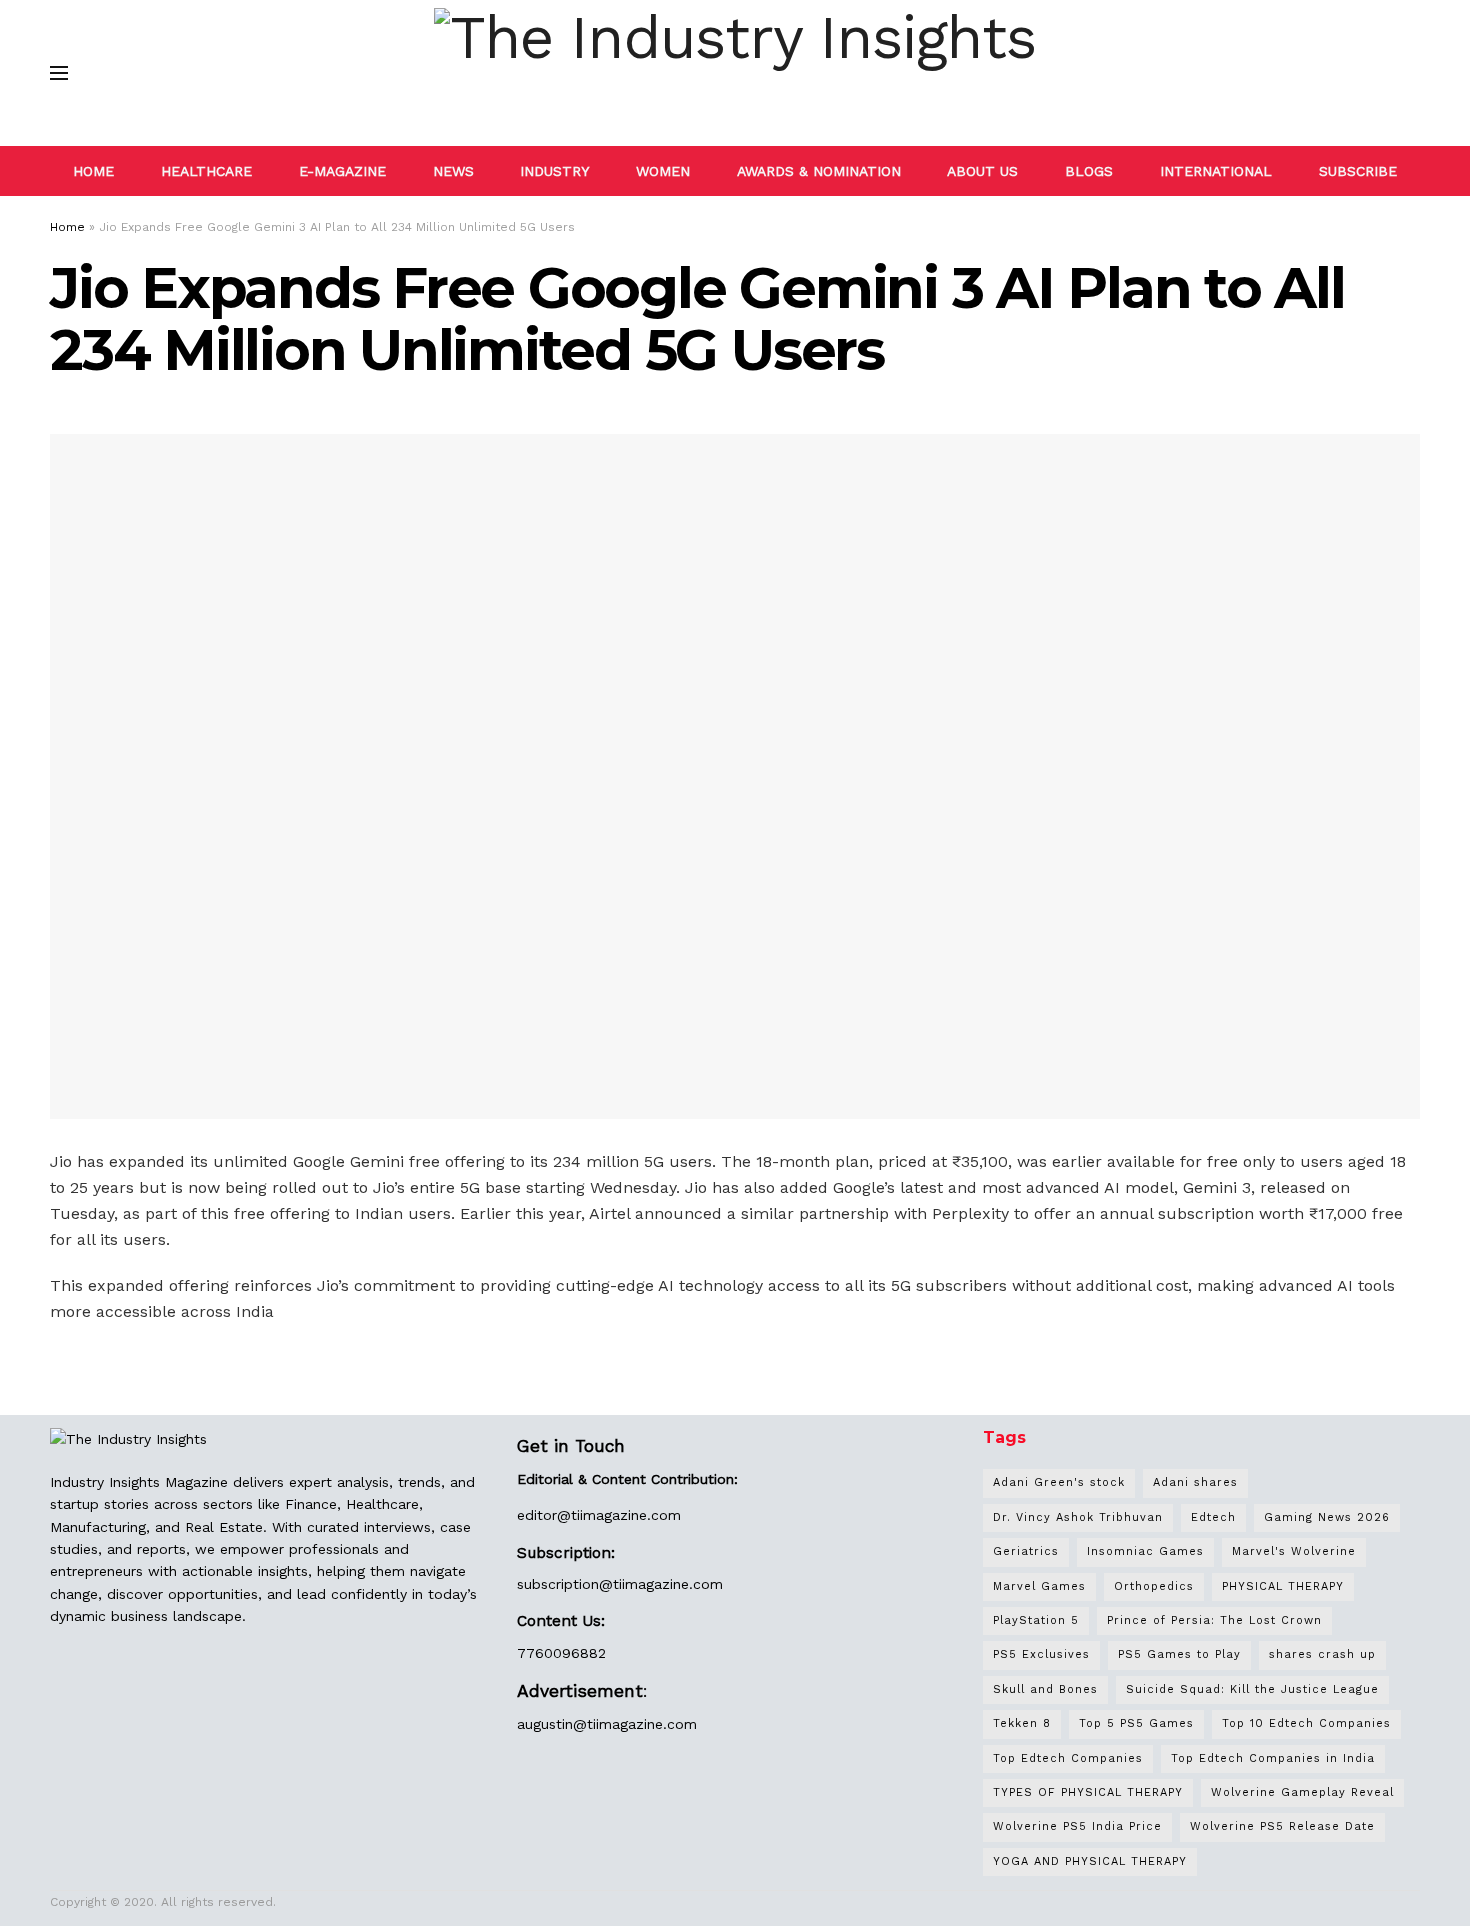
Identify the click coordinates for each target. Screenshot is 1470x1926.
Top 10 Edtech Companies (1306, 1723)
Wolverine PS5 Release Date (1282, 1826)
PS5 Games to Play (1179, 1654)
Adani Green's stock (1059, 1482)
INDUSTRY (554, 171)
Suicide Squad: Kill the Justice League (1252, 1689)
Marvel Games (1039, 1586)
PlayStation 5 (1036, 1620)
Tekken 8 (1022, 1723)
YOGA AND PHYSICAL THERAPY (1090, 1861)
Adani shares (1195, 1482)
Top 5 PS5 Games (1136, 1723)
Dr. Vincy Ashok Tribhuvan (1078, 1517)
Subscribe (1358, 171)
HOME (93, 171)
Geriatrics (1026, 1551)
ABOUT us (982, 171)
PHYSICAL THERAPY (1283, 1586)
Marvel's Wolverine (1294, 1551)
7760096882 (561, 1653)
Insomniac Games (1145, 1551)
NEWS (453, 171)
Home (67, 227)
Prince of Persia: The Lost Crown (1214, 1620)
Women (663, 171)
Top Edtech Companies (1068, 1758)
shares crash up (1322, 1654)
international (1216, 171)
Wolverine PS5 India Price (1077, 1826)
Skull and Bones (1045, 1689)
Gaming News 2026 (1327, 1517)
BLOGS (1089, 171)
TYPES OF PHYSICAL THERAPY (1088, 1792)
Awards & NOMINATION (819, 171)
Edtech (1213, 1517)
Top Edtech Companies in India (1273, 1758)
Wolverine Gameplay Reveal (1302, 1792)
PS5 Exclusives (1041, 1654)
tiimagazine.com (626, 1515)
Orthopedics (1154, 1586)
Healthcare (206, 171)
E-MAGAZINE (342, 171)
